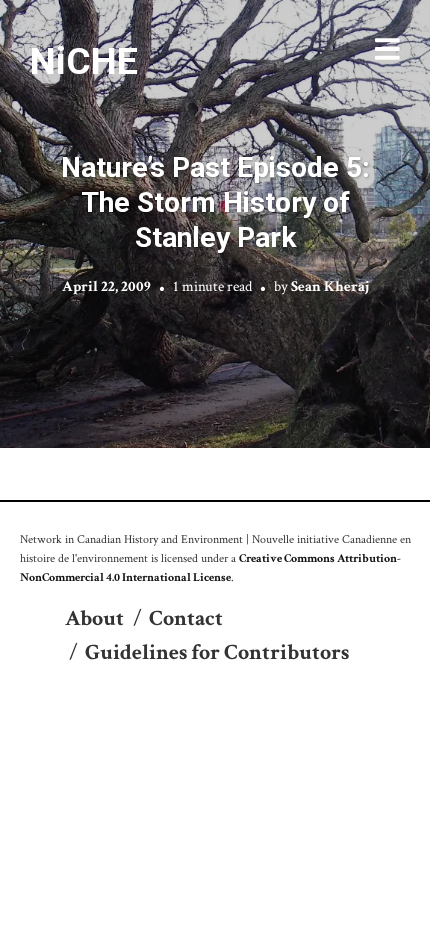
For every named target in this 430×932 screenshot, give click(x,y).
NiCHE (84, 61)
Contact (186, 618)
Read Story (215, 224)
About (94, 618)
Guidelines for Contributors (217, 652)
